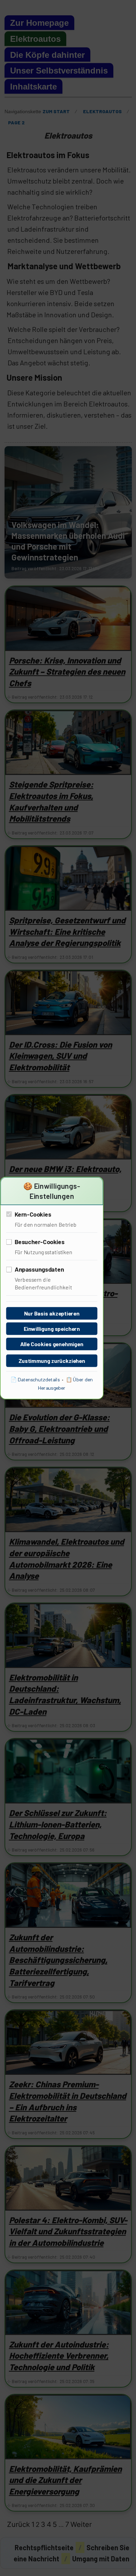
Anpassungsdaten (39, 1269)
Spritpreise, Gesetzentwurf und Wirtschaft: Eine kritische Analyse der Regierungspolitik (67, 931)
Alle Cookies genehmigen (52, 1344)
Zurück (18, 2524)
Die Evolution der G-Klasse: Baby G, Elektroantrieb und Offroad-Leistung (59, 1428)
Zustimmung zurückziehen (52, 1361)
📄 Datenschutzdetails (35, 1380)
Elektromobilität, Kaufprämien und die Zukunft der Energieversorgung (65, 2480)
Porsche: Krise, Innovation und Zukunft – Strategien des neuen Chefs (67, 672)
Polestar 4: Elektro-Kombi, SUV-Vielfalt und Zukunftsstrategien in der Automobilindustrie (68, 2231)
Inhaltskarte (33, 87)
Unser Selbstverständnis (59, 71)
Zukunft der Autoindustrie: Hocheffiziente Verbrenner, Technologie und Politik (59, 2356)
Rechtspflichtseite (44, 2547)
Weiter (81, 2524)
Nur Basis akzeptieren (52, 1313)
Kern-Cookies (33, 1214)
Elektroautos (35, 39)
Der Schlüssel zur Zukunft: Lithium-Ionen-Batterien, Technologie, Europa (58, 1824)
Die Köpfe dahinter (47, 55)
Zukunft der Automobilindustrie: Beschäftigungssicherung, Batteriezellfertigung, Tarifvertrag (58, 1960)
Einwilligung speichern (52, 1329)
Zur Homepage (39, 23)
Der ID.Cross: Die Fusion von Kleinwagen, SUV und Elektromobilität (61, 1056)
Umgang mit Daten (101, 2559)
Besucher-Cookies (40, 1242)
